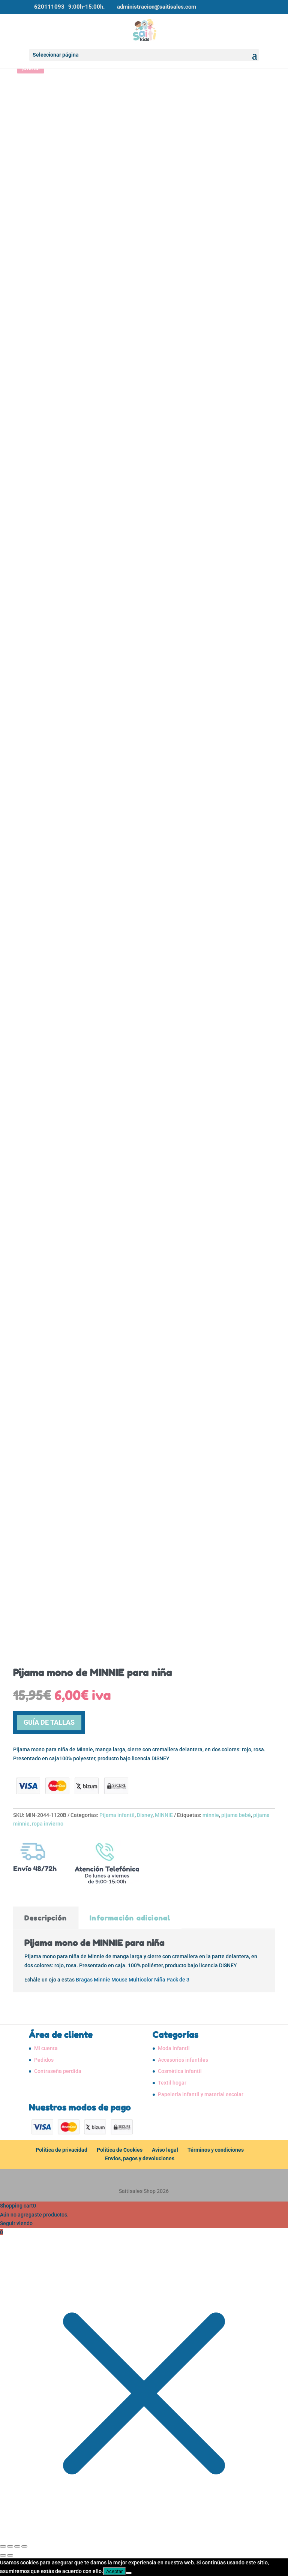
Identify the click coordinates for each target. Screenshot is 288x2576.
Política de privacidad (61, 2150)
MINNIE (164, 1815)
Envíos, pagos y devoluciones (140, 2158)
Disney (145, 1815)
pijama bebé (236, 1815)
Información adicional (130, 1918)
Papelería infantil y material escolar (201, 2094)
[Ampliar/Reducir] (3, 2546)
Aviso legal (165, 2150)
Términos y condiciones (216, 2150)
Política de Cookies (120, 2150)
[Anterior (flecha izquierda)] (3, 2555)
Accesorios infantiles (183, 2060)
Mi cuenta (46, 2048)
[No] (129, 2573)
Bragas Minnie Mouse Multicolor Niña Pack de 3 (133, 1980)
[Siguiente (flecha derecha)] (10, 2555)
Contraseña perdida (58, 2071)
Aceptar (114, 2571)
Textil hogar (172, 2083)
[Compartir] (17, 2546)
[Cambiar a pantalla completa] (10, 2546)
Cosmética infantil (180, 2071)
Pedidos (44, 2060)
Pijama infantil (117, 1815)
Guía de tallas (49, 1722)
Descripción (46, 1918)
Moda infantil (174, 2048)
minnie (211, 1815)
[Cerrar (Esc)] (24, 2546)
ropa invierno (48, 1824)
